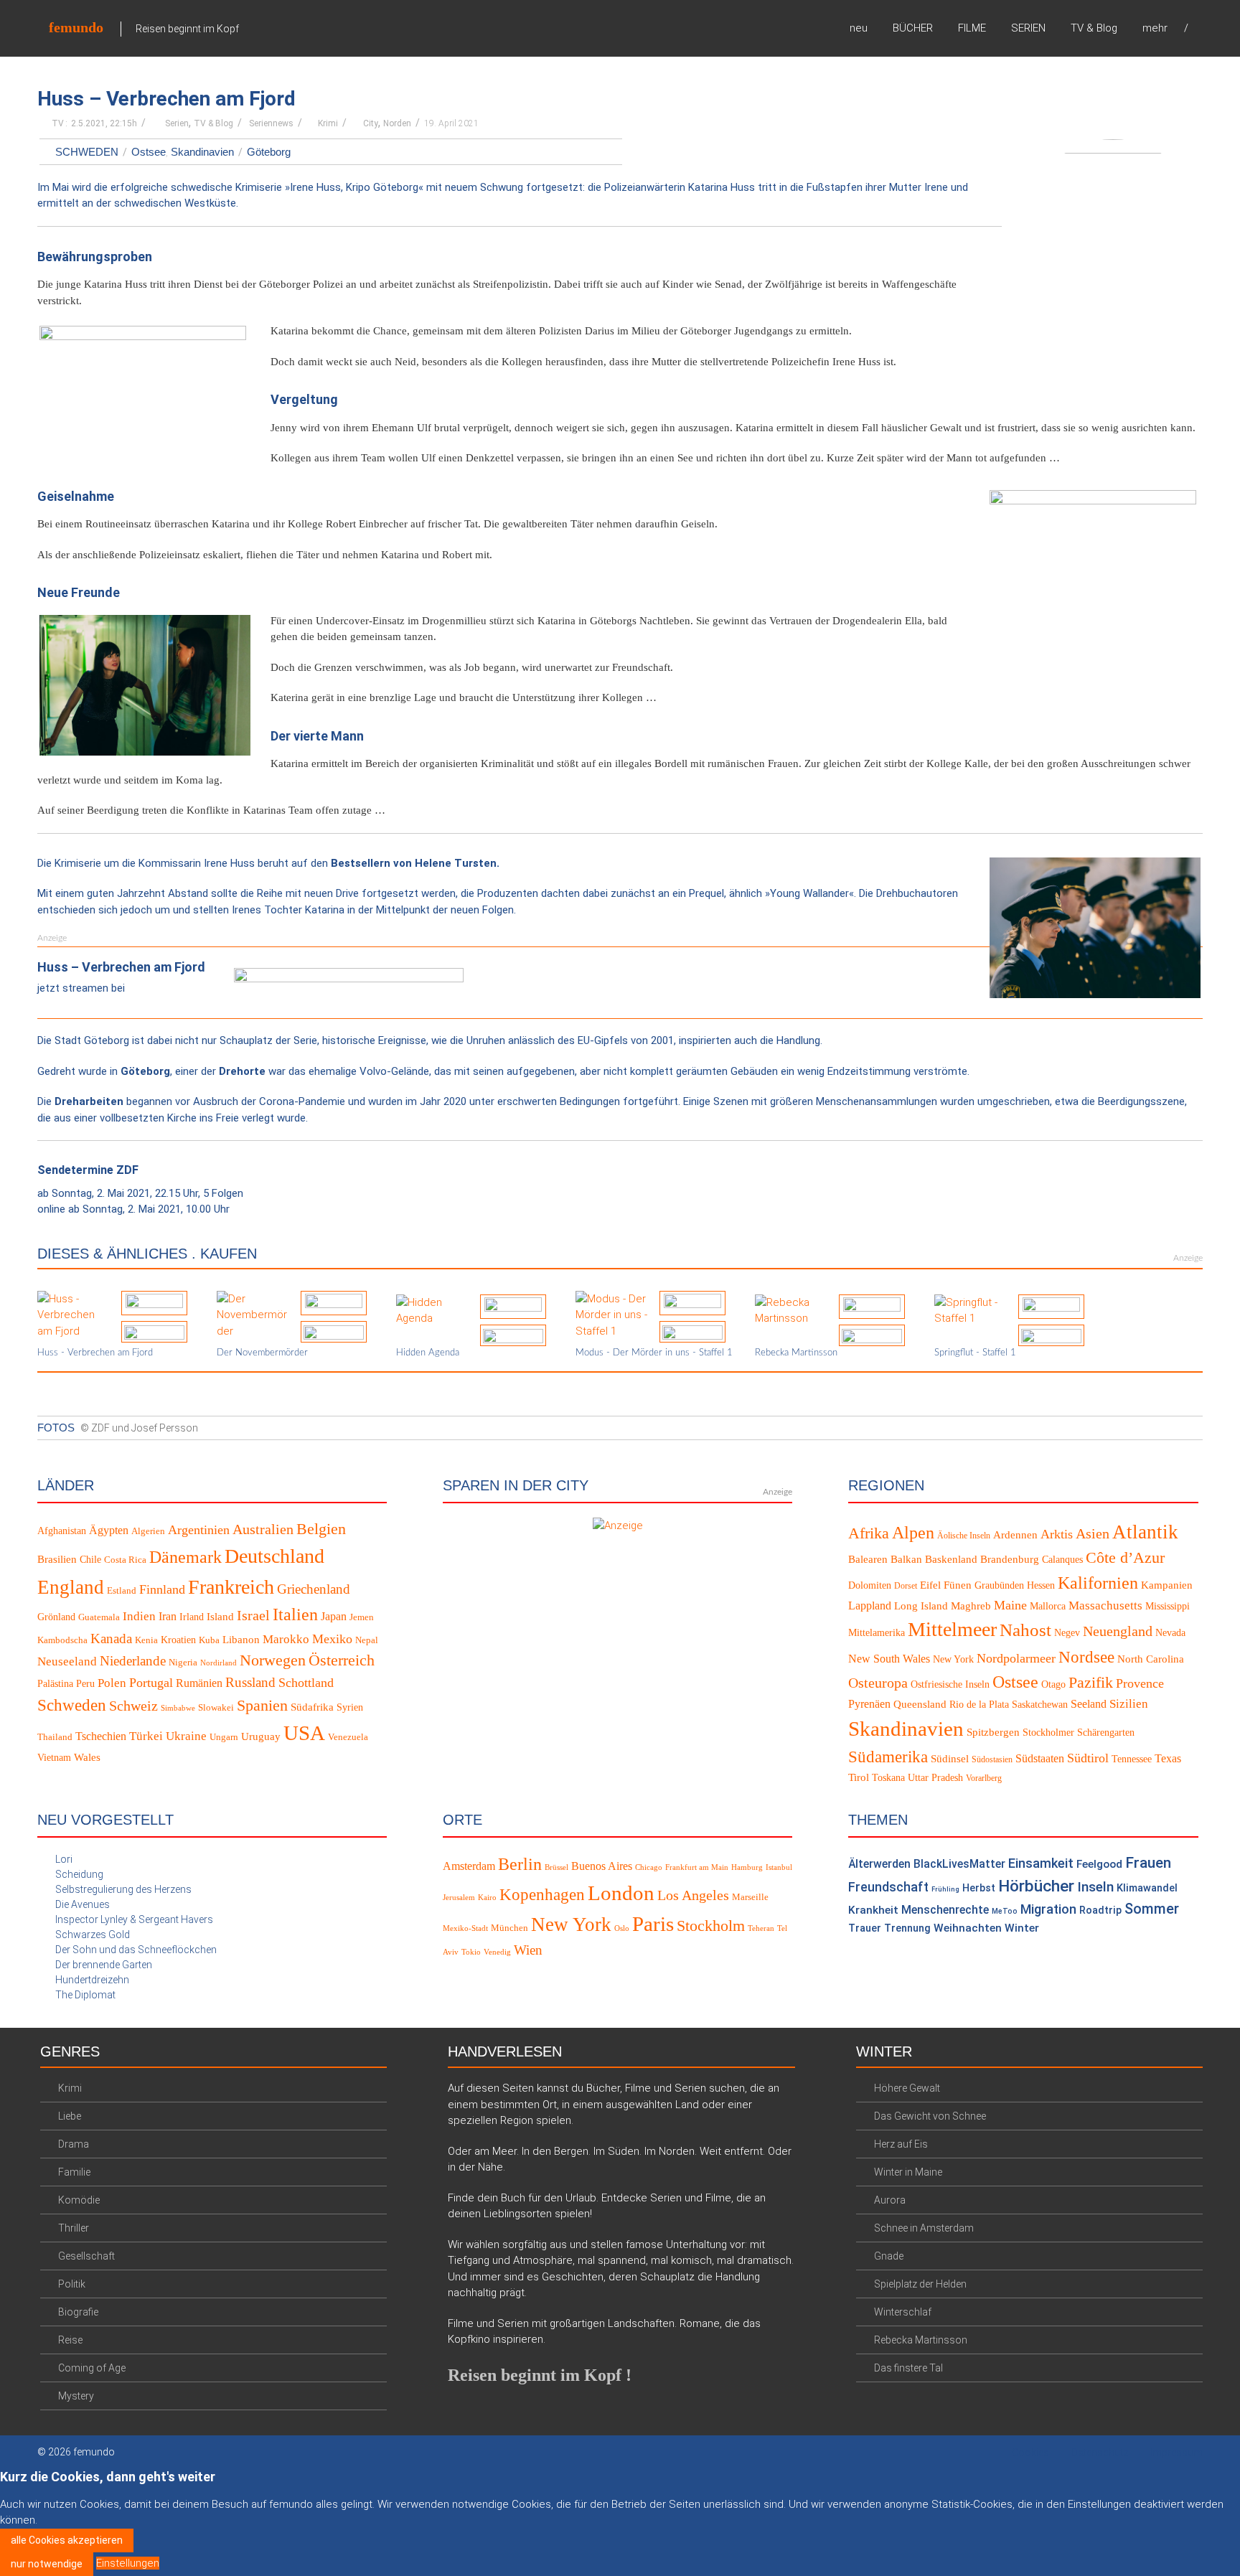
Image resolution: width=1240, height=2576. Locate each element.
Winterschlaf (903, 2312)
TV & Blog (1094, 28)
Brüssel (556, 1867)
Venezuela (348, 1737)
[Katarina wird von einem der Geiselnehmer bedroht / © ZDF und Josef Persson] (1095, 560)
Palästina (55, 1684)
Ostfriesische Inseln (950, 1684)
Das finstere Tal (908, 2368)
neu (859, 28)
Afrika (869, 1533)
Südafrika (312, 1707)
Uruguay (261, 1736)
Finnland (162, 1589)
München (509, 1928)
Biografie (78, 2312)
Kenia (146, 1640)
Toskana (888, 1778)
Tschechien (101, 1736)
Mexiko (332, 1639)
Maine (1010, 1605)
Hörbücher (1036, 1886)
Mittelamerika (877, 1633)
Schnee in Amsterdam (924, 2228)
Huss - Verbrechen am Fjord (95, 1353)
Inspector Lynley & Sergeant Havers (134, 1919)
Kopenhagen (542, 1894)
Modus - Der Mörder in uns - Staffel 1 (654, 1353)
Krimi (328, 123)
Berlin (520, 1864)
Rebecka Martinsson (796, 1353)
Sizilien (1129, 1704)
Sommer (1152, 1909)
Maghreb (971, 1606)
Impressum (1176, 2453)
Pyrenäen (869, 1704)
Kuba (209, 1640)
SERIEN (1028, 28)
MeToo (1005, 1911)
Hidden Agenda (428, 1353)
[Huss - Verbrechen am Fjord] (74, 1315)
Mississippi (1168, 1606)
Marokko (286, 1639)
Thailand (55, 1737)
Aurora (890, 2200)
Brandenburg (1010, 1559)
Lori (64, 1859)
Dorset (906, 1586)
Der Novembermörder (262, 1353)
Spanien (262, 1705)
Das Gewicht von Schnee (930, 2116)
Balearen (868, 1559)
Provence (1140, 1683)
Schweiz (133, 1706)
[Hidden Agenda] (433, 1310)
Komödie (79, 2200)
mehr (1155, 28)
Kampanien (1167, 1585)
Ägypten (109, 1530)
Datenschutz (1100, 2453)
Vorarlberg (984, 1778)
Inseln (1095, 1887)
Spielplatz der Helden (920, 2284)
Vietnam (54, 1758)
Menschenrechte (945, 1910)
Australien (263, 1529)
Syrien (350, 1707)
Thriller (74, 2228)
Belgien (321, 1529)
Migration (1048, 1909)
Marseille (750, 1897)
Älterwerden (879, 1864)
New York (953, 1659)
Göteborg (269, 152)
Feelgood (1099, 1864)
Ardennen (1015, 1535)
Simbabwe (178, 1708)
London (621, 1893)
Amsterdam (469, 1866)
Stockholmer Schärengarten (1079, 1733)
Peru (85, 1684)
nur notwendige (47, 2564)
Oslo (622, 1928)
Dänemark (185, 1557)
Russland (250, 1682)
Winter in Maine (908, 2172)
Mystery (76, 2396)
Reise (70, 2340)
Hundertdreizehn (92, 1980)
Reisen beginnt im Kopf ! (540, 2375)
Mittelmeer (952, 1629)
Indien (139, 1616)
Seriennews (271, 123)
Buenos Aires (602, 1866)
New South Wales (889, 1659)
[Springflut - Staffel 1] (971, 1310)
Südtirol (1088, 1758)
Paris (653, 1924)
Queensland (920, 1704)
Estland (122, 1591)
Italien (295, 1614)
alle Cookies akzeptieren (67, 2540)
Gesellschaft (86, 2256)
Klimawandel (1147, 1888)
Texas (1168, 1758)
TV (58, 123)
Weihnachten (968, 1928)
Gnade (889, 2256)
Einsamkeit (1041, 1863)
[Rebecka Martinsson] (792, 1310)
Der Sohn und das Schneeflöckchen (136, 1950)
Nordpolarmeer (1016, 1658)
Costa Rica (125, 1560)
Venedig (497, 1952)
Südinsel (950, 1759)
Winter (1022, 1928)
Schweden (87, 152)
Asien (1093, 1533)
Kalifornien (1098, 1583)
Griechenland (314, 1589)
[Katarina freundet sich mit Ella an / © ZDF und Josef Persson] (145, 685)
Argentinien (199, 1530)
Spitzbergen (993, 1732)
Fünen (958, 1585)
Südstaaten (1040, 1758)
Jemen (362, 1617)
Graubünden (999, 1585)
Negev (1067, 1633)
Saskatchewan (1040, 1705)
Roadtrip (1100, 1910)
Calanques (1062, 1560)
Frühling (945, 1889)
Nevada (1170, 1633)
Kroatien (178, 1640)
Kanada (111, 1639)
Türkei (146, 1736)
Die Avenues (83, 1904)
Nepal (367, 1640)
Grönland (56, 1617)
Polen (112, 1683)
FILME (972, 28)
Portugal (151, 1683)
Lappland (870, 1606)
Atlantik (1145, 1532)
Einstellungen (128, 2563)
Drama (74, 2144)
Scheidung (79, 1874)
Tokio (471, 1952)
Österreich (342, 1660)
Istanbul (779, 1867)
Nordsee (1086, 1657)
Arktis (1057, 1534)
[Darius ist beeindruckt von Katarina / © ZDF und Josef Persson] (145, 396)
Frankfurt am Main (697, 1867)
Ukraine (186, 1736)
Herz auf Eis (901, 2144)
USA (304, 1733)
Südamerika (888, 1757)
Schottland (306, 1683)
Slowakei (216, 1708)
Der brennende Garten (104, 1965)
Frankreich (231, 1587)
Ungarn (224, 1737)
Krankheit (873, 1910)
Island (220, 1617)
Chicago (649, 1867)
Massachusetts (1105, 1606)
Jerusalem (459, 1898)
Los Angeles (693, 1895)
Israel (253, 1615)
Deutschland (274, 1556)
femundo (76, 27)
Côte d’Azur (1125, 1558)
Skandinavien (202, 152)
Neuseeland (67, 1661)
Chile (90, 1560)
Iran (168, 1616)
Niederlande (133, 1661)
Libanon (241, 1640)
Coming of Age (92, 2368)
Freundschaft (888, 1887)
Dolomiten (870, 1585)
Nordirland (219, 1663)
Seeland (1089, 1704)
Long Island (921, 1606)
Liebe (70, 2116)
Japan (334, 1616)
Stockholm (711, 1926)
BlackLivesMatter (959, 1864)
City (371, 123)
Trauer (865, 1928)
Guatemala (99, 1617)
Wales (87, 1757)
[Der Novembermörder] (253, 1315)
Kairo (487, 1898)
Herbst (979, 1888)
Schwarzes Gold (93, 1935)
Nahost (1025, 1630)
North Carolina (1151, 1659)
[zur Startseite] (1198, 28)
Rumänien (199, 1683)
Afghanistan (62, 1531)
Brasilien (57, 1559)
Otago (1053, 1684)
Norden (397, 123)
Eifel (930, 1585)
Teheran (761, 1928)
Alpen (913, 1532)
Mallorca (1048, 1606)
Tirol (859, 1777)
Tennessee (1132, 1759)
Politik (72, 2284)
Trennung (907, 1928)
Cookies (1030, 2453)
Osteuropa (878, 1683)
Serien (177, 123)
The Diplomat (85, 1995)
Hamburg (747, 1867)
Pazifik (1091, 1683)
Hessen (1041, 1585)
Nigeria (183, 1663)
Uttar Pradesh (935, 1778)
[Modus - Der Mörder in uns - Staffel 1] (612, 1315)
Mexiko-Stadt (465, 1928)
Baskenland (951, 1559)
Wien (528, 1950)
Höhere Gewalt (907, 2088)
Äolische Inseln (964, 1536)
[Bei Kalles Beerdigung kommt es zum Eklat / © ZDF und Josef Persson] (1095, 928)
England (71, 1587)
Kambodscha (62, 1640)
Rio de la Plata (979, 1705)
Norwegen (273, 1660)
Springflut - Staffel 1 (975, 1353)
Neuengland (1118, 1631)
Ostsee (149, 152)
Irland (192, 1617)
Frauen (1148, 1863)
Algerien (148, 1531)
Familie (74, 2172)
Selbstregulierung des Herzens (123, 1889)
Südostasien (992, 1759)
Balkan (906, 1559)
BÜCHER (913, 28)
